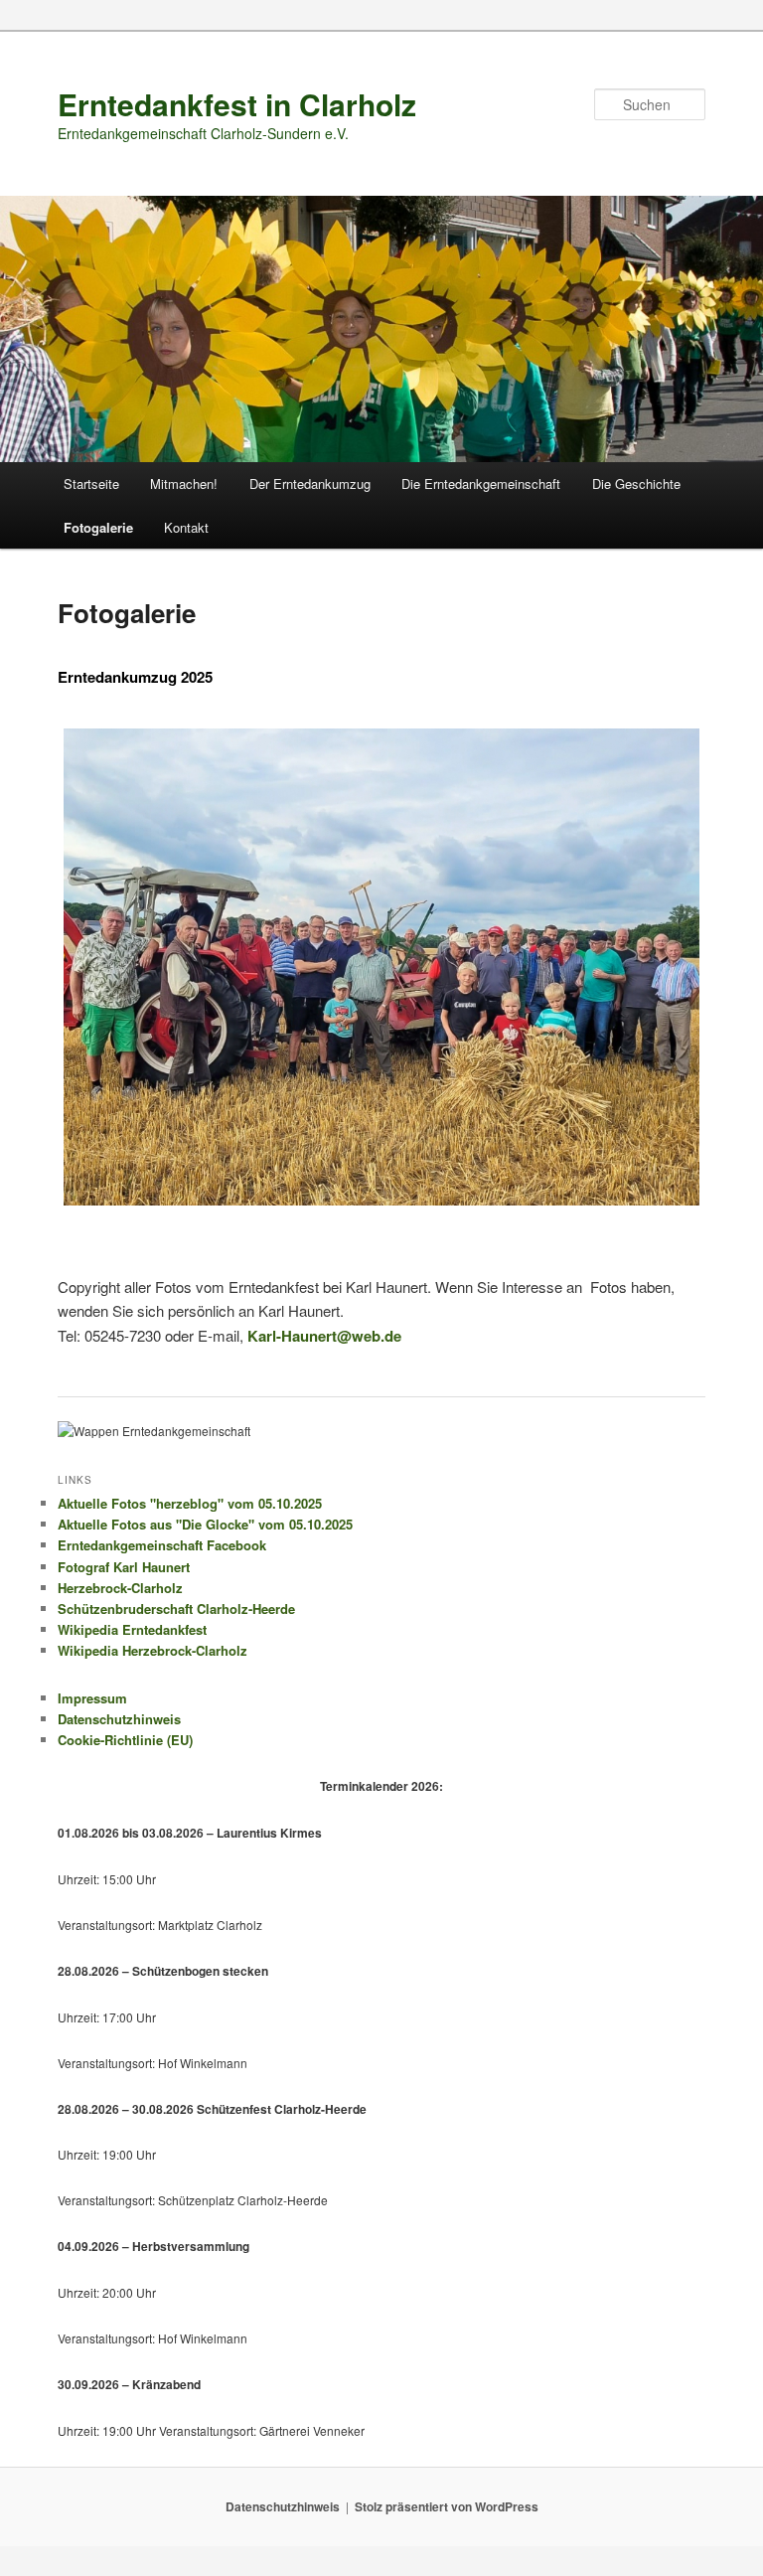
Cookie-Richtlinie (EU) (125, 1740)
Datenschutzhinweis (119, 1719)
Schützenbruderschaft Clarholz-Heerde (176, 1609)
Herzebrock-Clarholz (120, 1588)
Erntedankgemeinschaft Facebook (162, 1545)
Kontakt (186, 527)
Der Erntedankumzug (310, 483)
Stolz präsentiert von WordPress (447, 2506)
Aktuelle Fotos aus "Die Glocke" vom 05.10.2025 (205, 1524)
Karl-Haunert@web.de (324, 1336)
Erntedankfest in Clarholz (237, 104)
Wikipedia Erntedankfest (132, 1629)
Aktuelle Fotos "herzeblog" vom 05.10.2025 (190, 1503)
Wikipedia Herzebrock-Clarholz (153, 1650)
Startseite (91, 483)
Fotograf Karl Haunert (124, 1567)
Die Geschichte (636, 483)
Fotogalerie (98, 527)
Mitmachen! (184, 483)
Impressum (92, 1698)
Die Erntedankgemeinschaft (481, 483)
